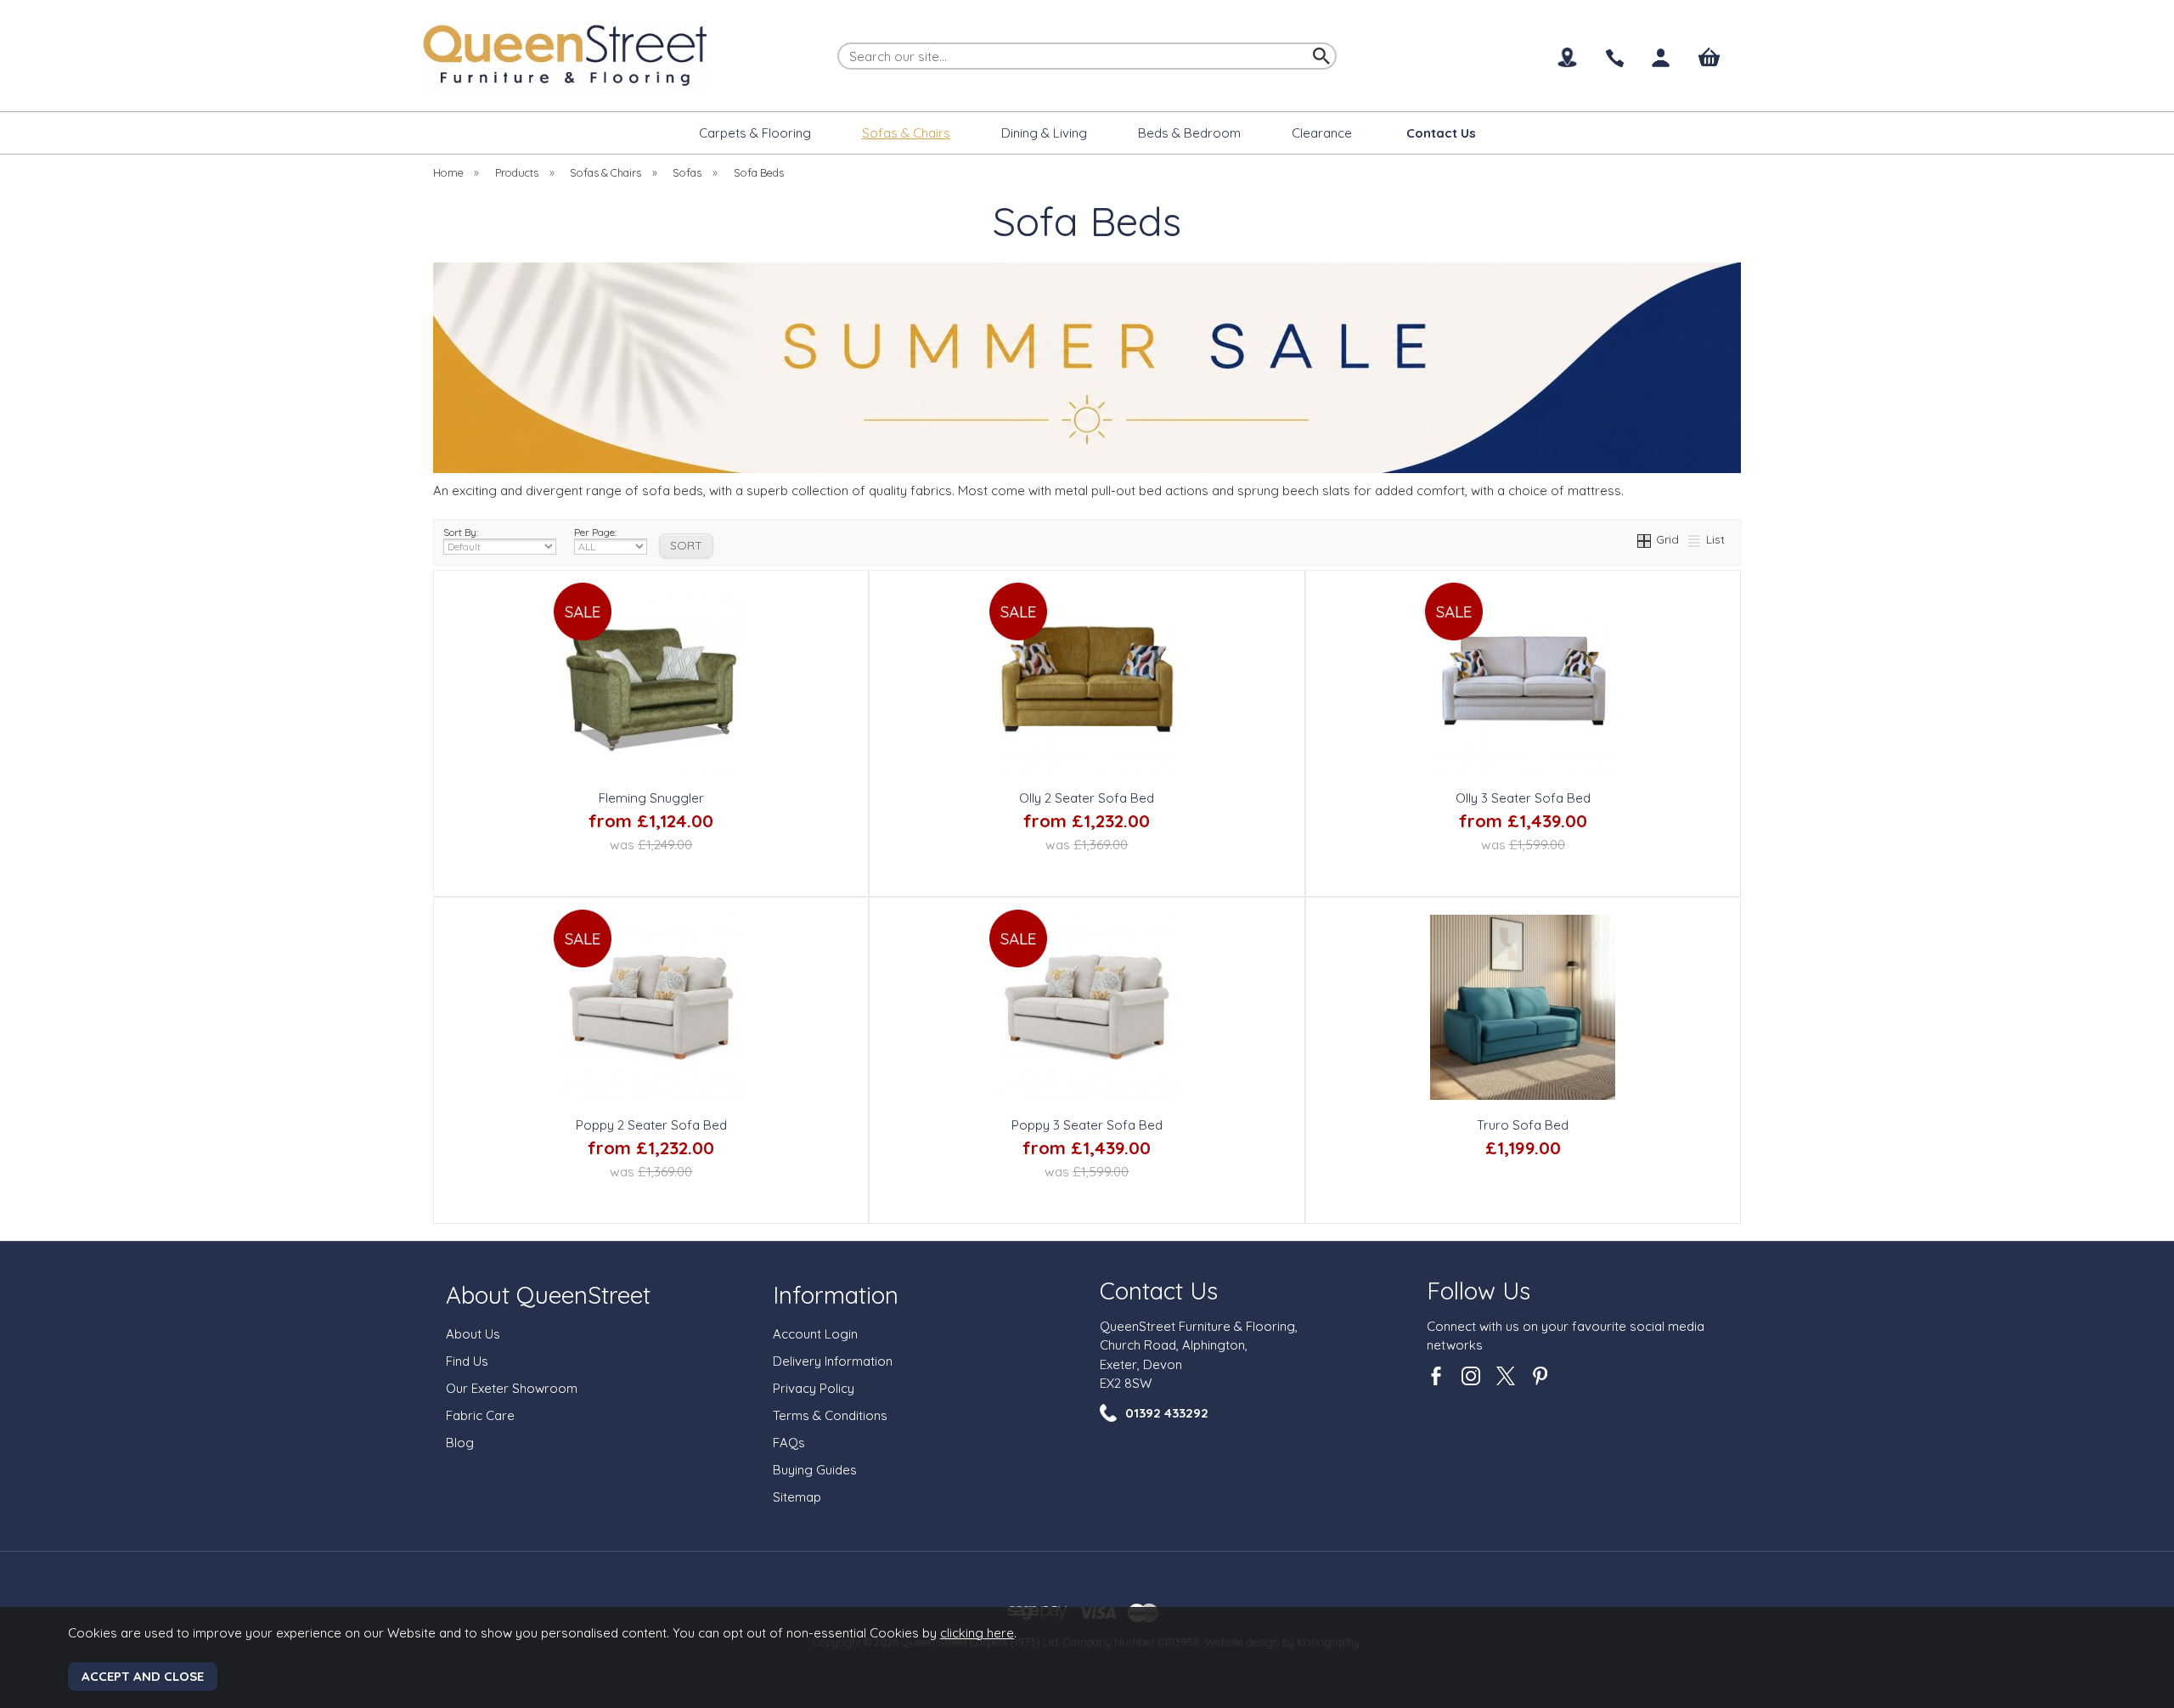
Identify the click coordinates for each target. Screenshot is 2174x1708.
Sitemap (797, 1497)
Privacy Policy (814, 1388)
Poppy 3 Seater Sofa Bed (1087, 1125)
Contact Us (1159, 1291)
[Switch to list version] (1695, 539)
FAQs (789, 1443)
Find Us (467, 1361)
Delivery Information (833, 1361)
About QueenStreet (548, 1295)
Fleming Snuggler (651, 798)
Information (836, 1295)
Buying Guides (815, 1470)
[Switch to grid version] (1645, 539)
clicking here (977, 1633)
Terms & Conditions (830, 1415)
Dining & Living (1044, 133)
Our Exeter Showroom (512, 1388)
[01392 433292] (1614, 59)
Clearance (1322, 133)
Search (838, 42)
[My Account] (1661, 58)
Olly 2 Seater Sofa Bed (1087, 798)
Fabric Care (480, 1415)
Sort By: (461, 532)
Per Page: (595, 532)
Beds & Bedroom (1189, 133)
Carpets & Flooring (755, 133)
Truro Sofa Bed (1523, 1125)
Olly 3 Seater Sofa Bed (1523, 798)
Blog (460, 1443)
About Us (473, 1334)
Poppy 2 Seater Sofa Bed (651, 1125)
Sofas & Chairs (906, 133)
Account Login (815, 1334)
